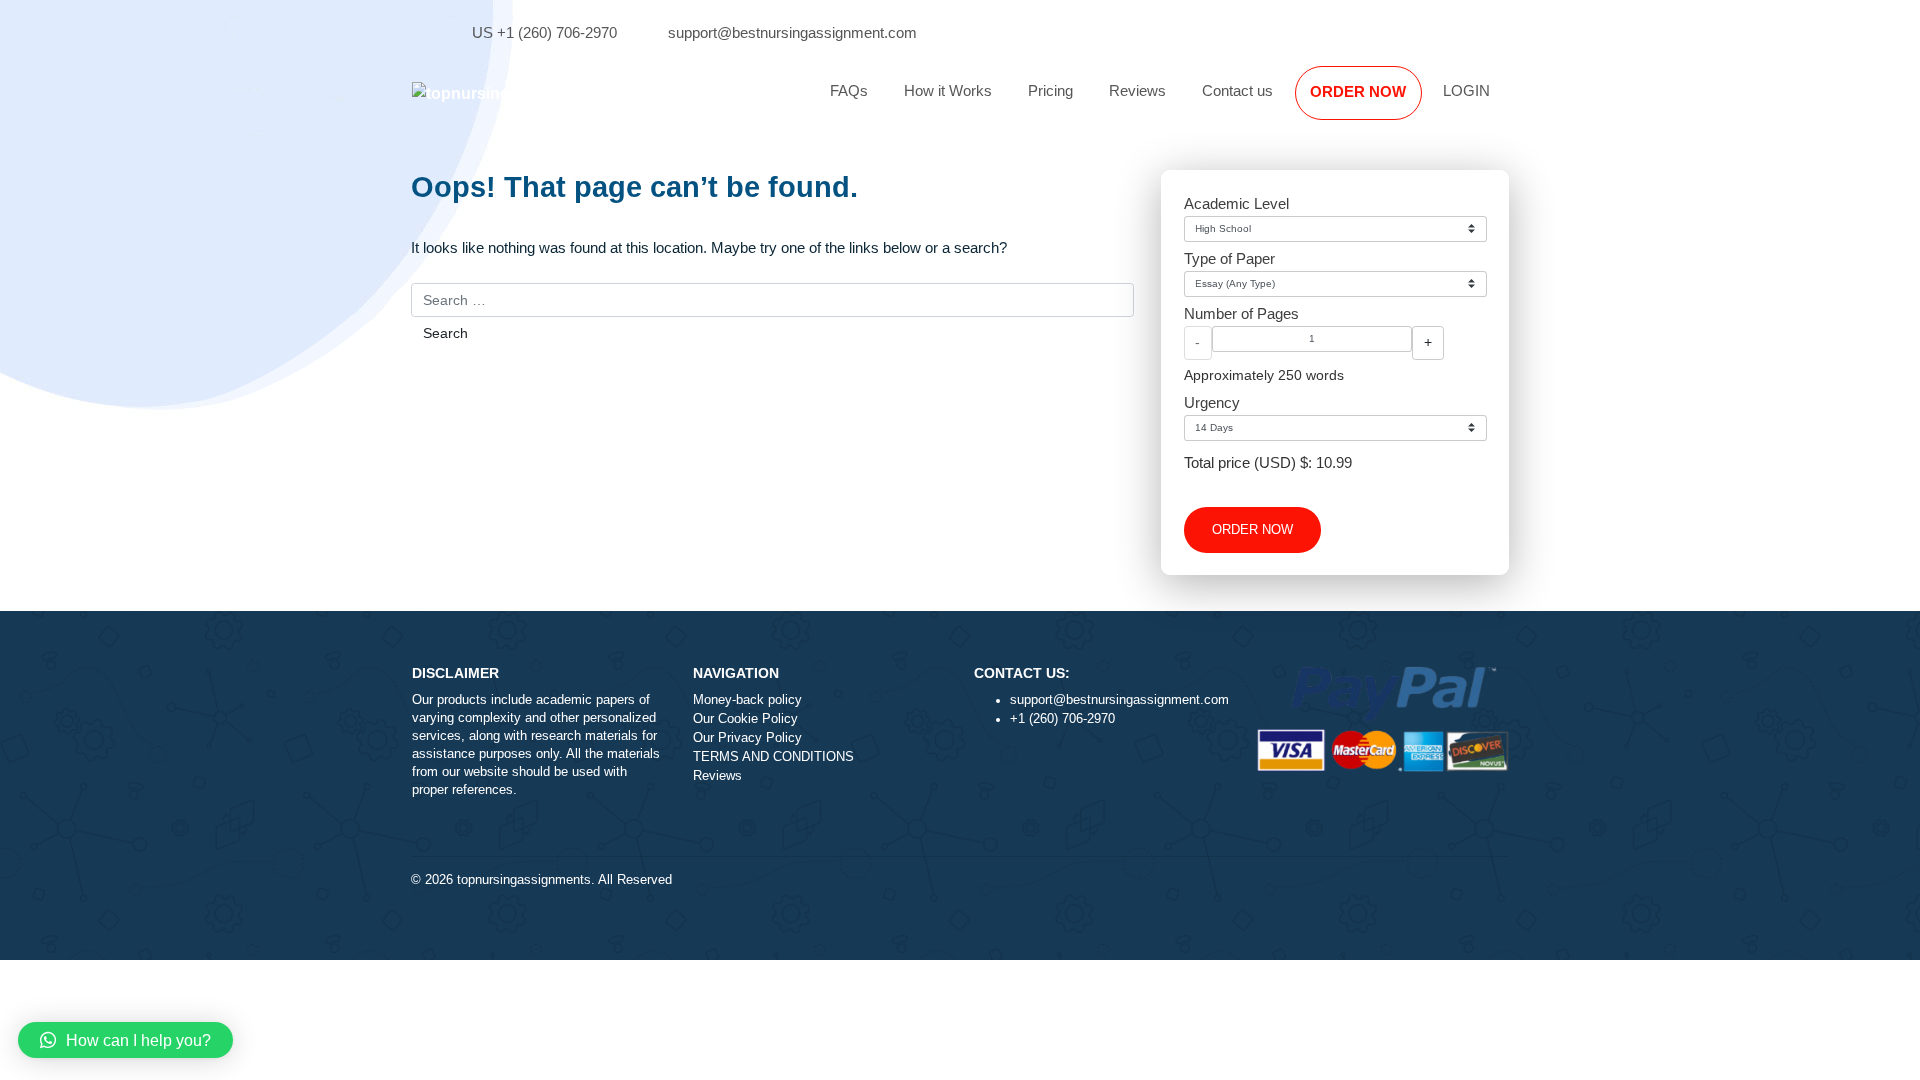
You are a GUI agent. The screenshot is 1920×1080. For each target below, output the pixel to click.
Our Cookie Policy (745, 719)
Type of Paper (1229, 258)
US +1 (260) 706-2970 (544, 32)
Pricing (1050, 90)
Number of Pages (1241, 313)
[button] (125, 1040)
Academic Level (1236, 203)
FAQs (849, 90)
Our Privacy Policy (747, 738)
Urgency (1212, 402)
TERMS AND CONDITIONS (773, 757)
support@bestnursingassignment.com (792, 32)
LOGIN (1466, 90)
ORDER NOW (1358, 91)
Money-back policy (747, 700)
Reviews (1137, 90)
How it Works (948, 90)
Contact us (1237, 90)
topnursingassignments (524, 880)
